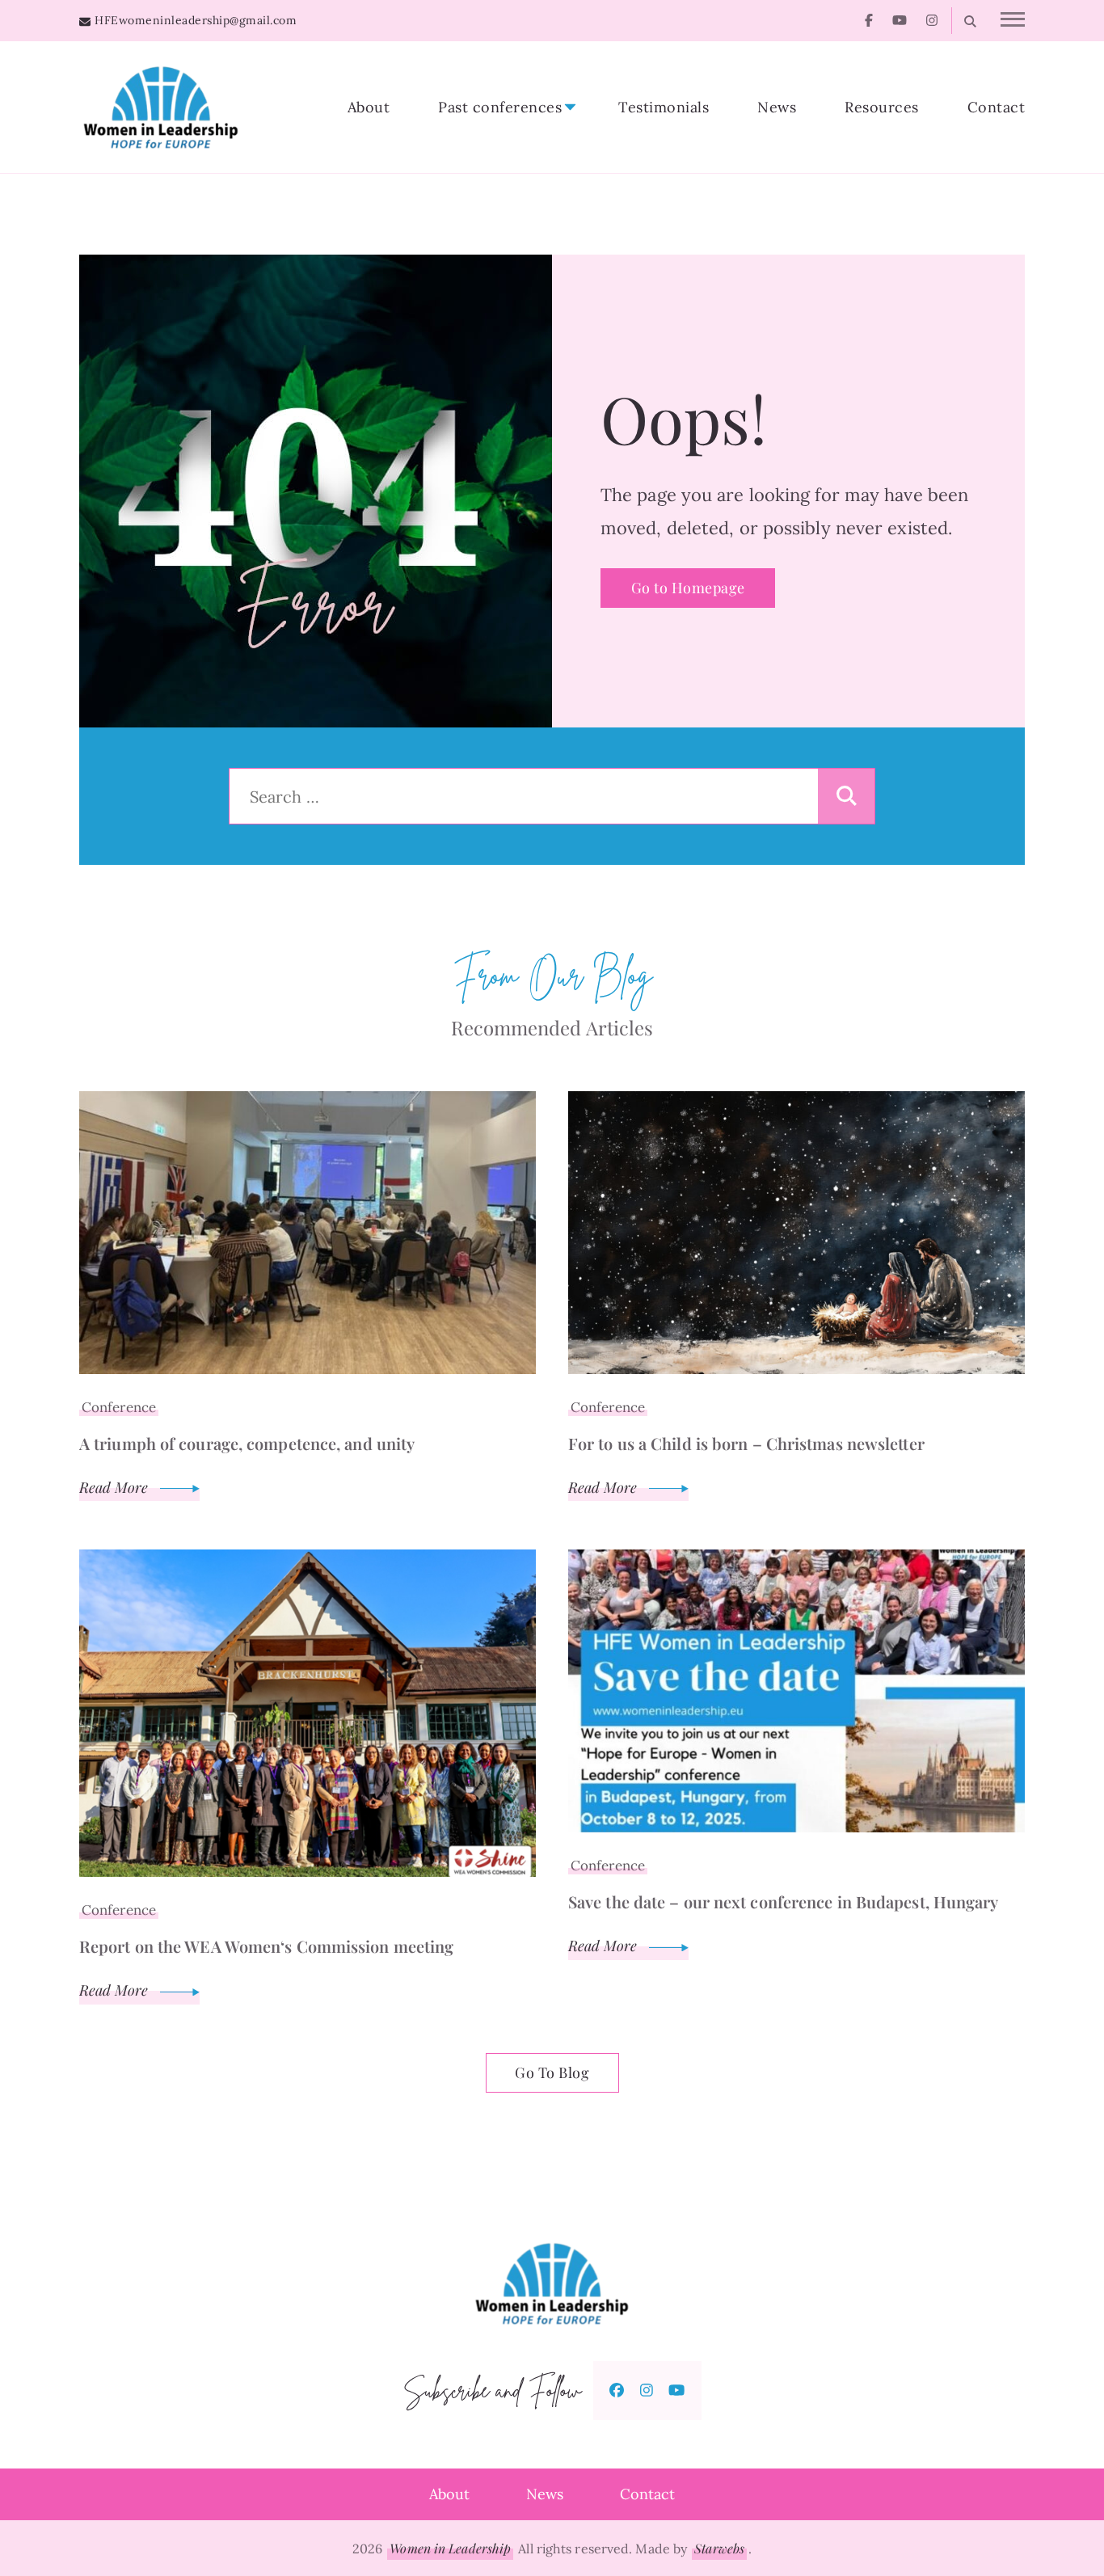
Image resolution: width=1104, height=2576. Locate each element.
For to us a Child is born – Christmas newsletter (746, 1443)
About (369, 107)
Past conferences (500, 107)
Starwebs (719, 2548)
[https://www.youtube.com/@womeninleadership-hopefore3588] (676, 2390)
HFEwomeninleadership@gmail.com (196, 20)
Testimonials (664, 107)
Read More (116, 1487)
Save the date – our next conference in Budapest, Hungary (784, 1901)
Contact (997, 107)
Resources (882, 107)
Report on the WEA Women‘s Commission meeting (266, 1946)
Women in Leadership (450, 2548)
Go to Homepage (688, 588)
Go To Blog (552, 2072)
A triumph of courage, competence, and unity (247, 1443)
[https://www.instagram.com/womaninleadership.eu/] (647, 2390)
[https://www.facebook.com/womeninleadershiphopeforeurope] (617, 2390)
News (777, 107)
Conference (119, 1407)
